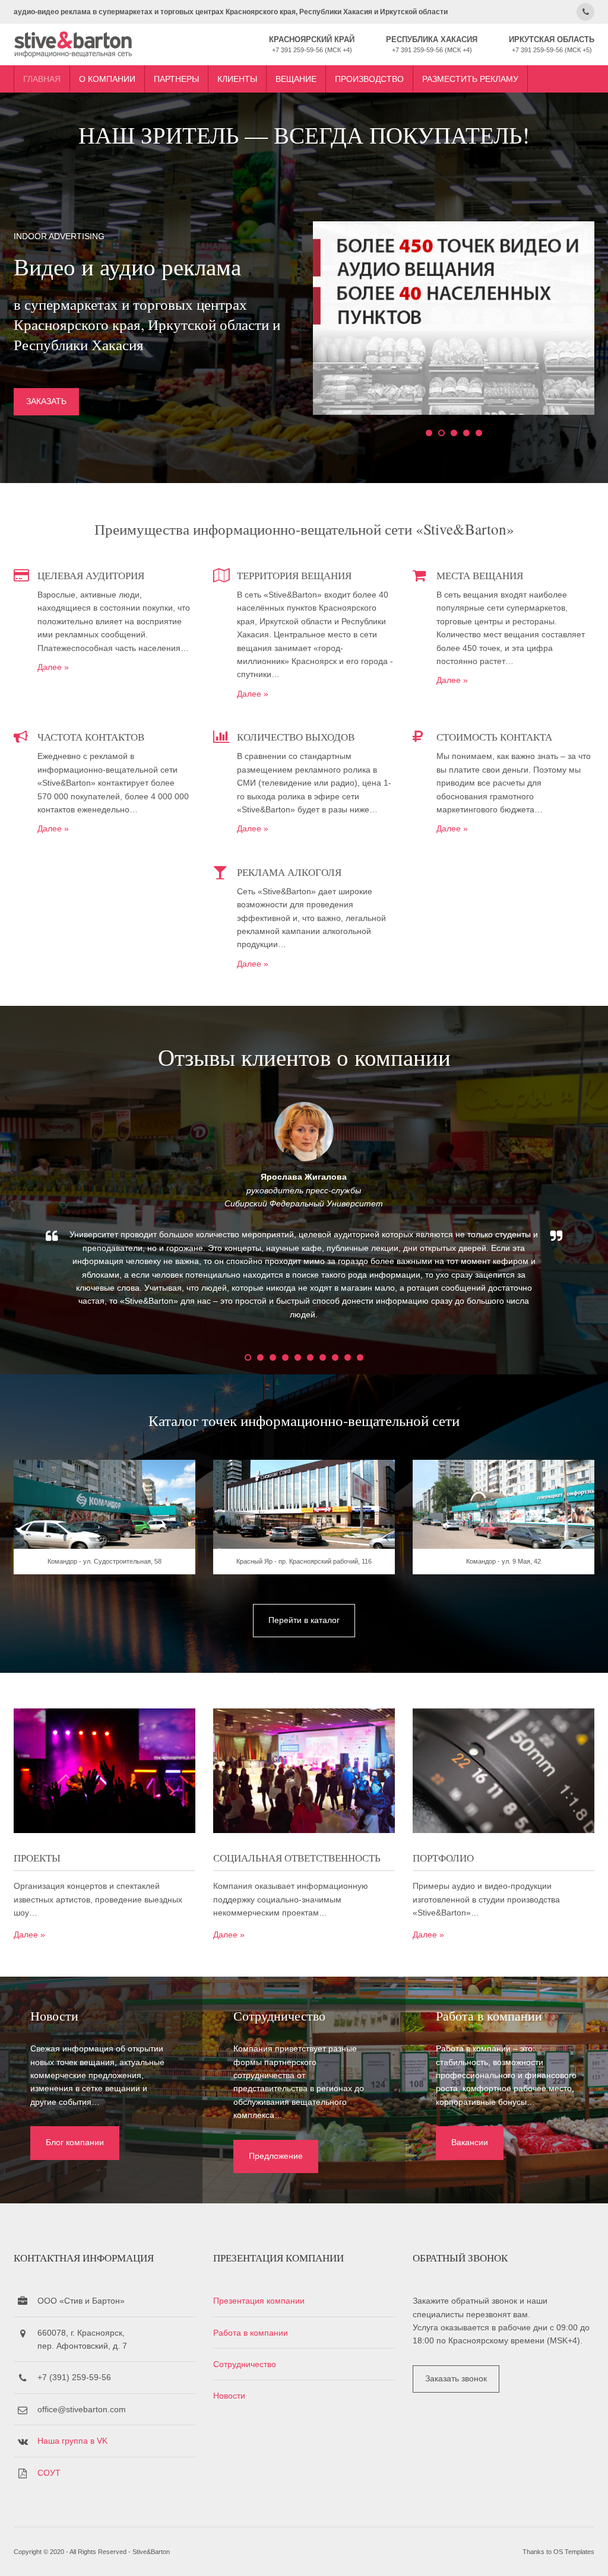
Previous (19, 1221)
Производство (369, 79)
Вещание (296, 79)
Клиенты (237, 79)
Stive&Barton (151, 2552)
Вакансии (470, 2142)
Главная (42, 79)
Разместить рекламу (470, 79)
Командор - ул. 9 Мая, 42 (503, 1561)
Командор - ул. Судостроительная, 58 (104, 1561)
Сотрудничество (245, 2364)
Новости (229, 2396)
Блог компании (75, 2142)
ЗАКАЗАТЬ (46, 401)
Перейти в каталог (304, 1620)
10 (360, 1357)
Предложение (276, 2156)
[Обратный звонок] (585, 12)
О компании (107, 79)
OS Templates (574, 2552)
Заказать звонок (456, 2378)
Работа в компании (251, 2333)
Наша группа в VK (72, 2441)
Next (589, 1221)
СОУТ (49, 2473)
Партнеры (176, 79)
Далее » (53, 667)
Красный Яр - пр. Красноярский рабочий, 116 (304, 1561)
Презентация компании (259, 2301)
